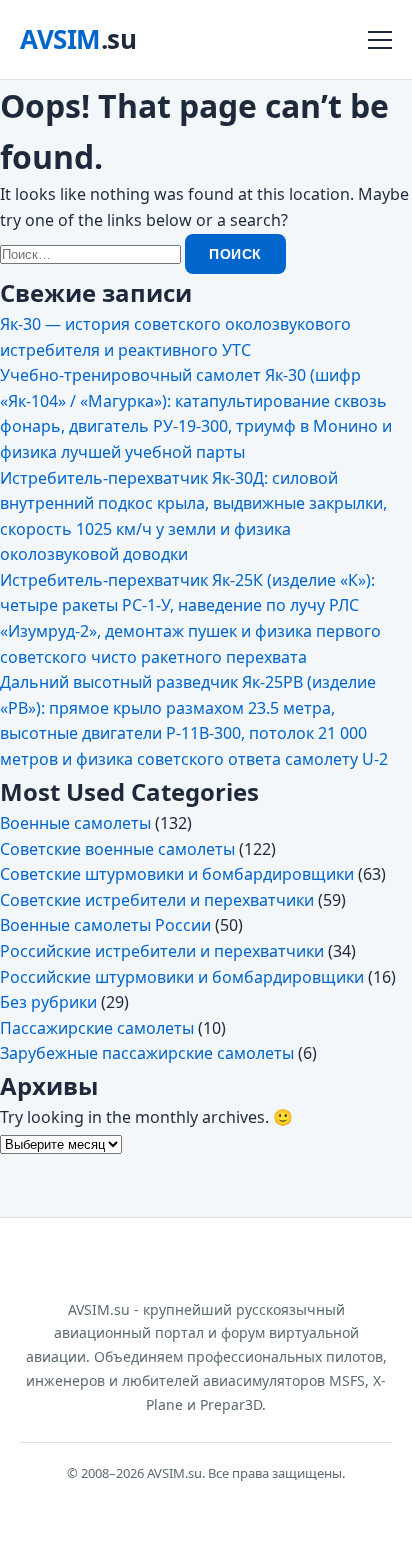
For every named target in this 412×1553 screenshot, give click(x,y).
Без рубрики (48, 1002)
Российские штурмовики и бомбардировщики (182, 977)
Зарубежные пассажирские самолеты (147, 1053)
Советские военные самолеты (117, 849)
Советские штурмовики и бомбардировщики (177, 874)
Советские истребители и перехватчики (157, 900)
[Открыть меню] (380, 40)
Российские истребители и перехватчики (162, 951)
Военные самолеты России (105, 925)
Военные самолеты (75, 823)
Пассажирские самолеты (97, 1028)
